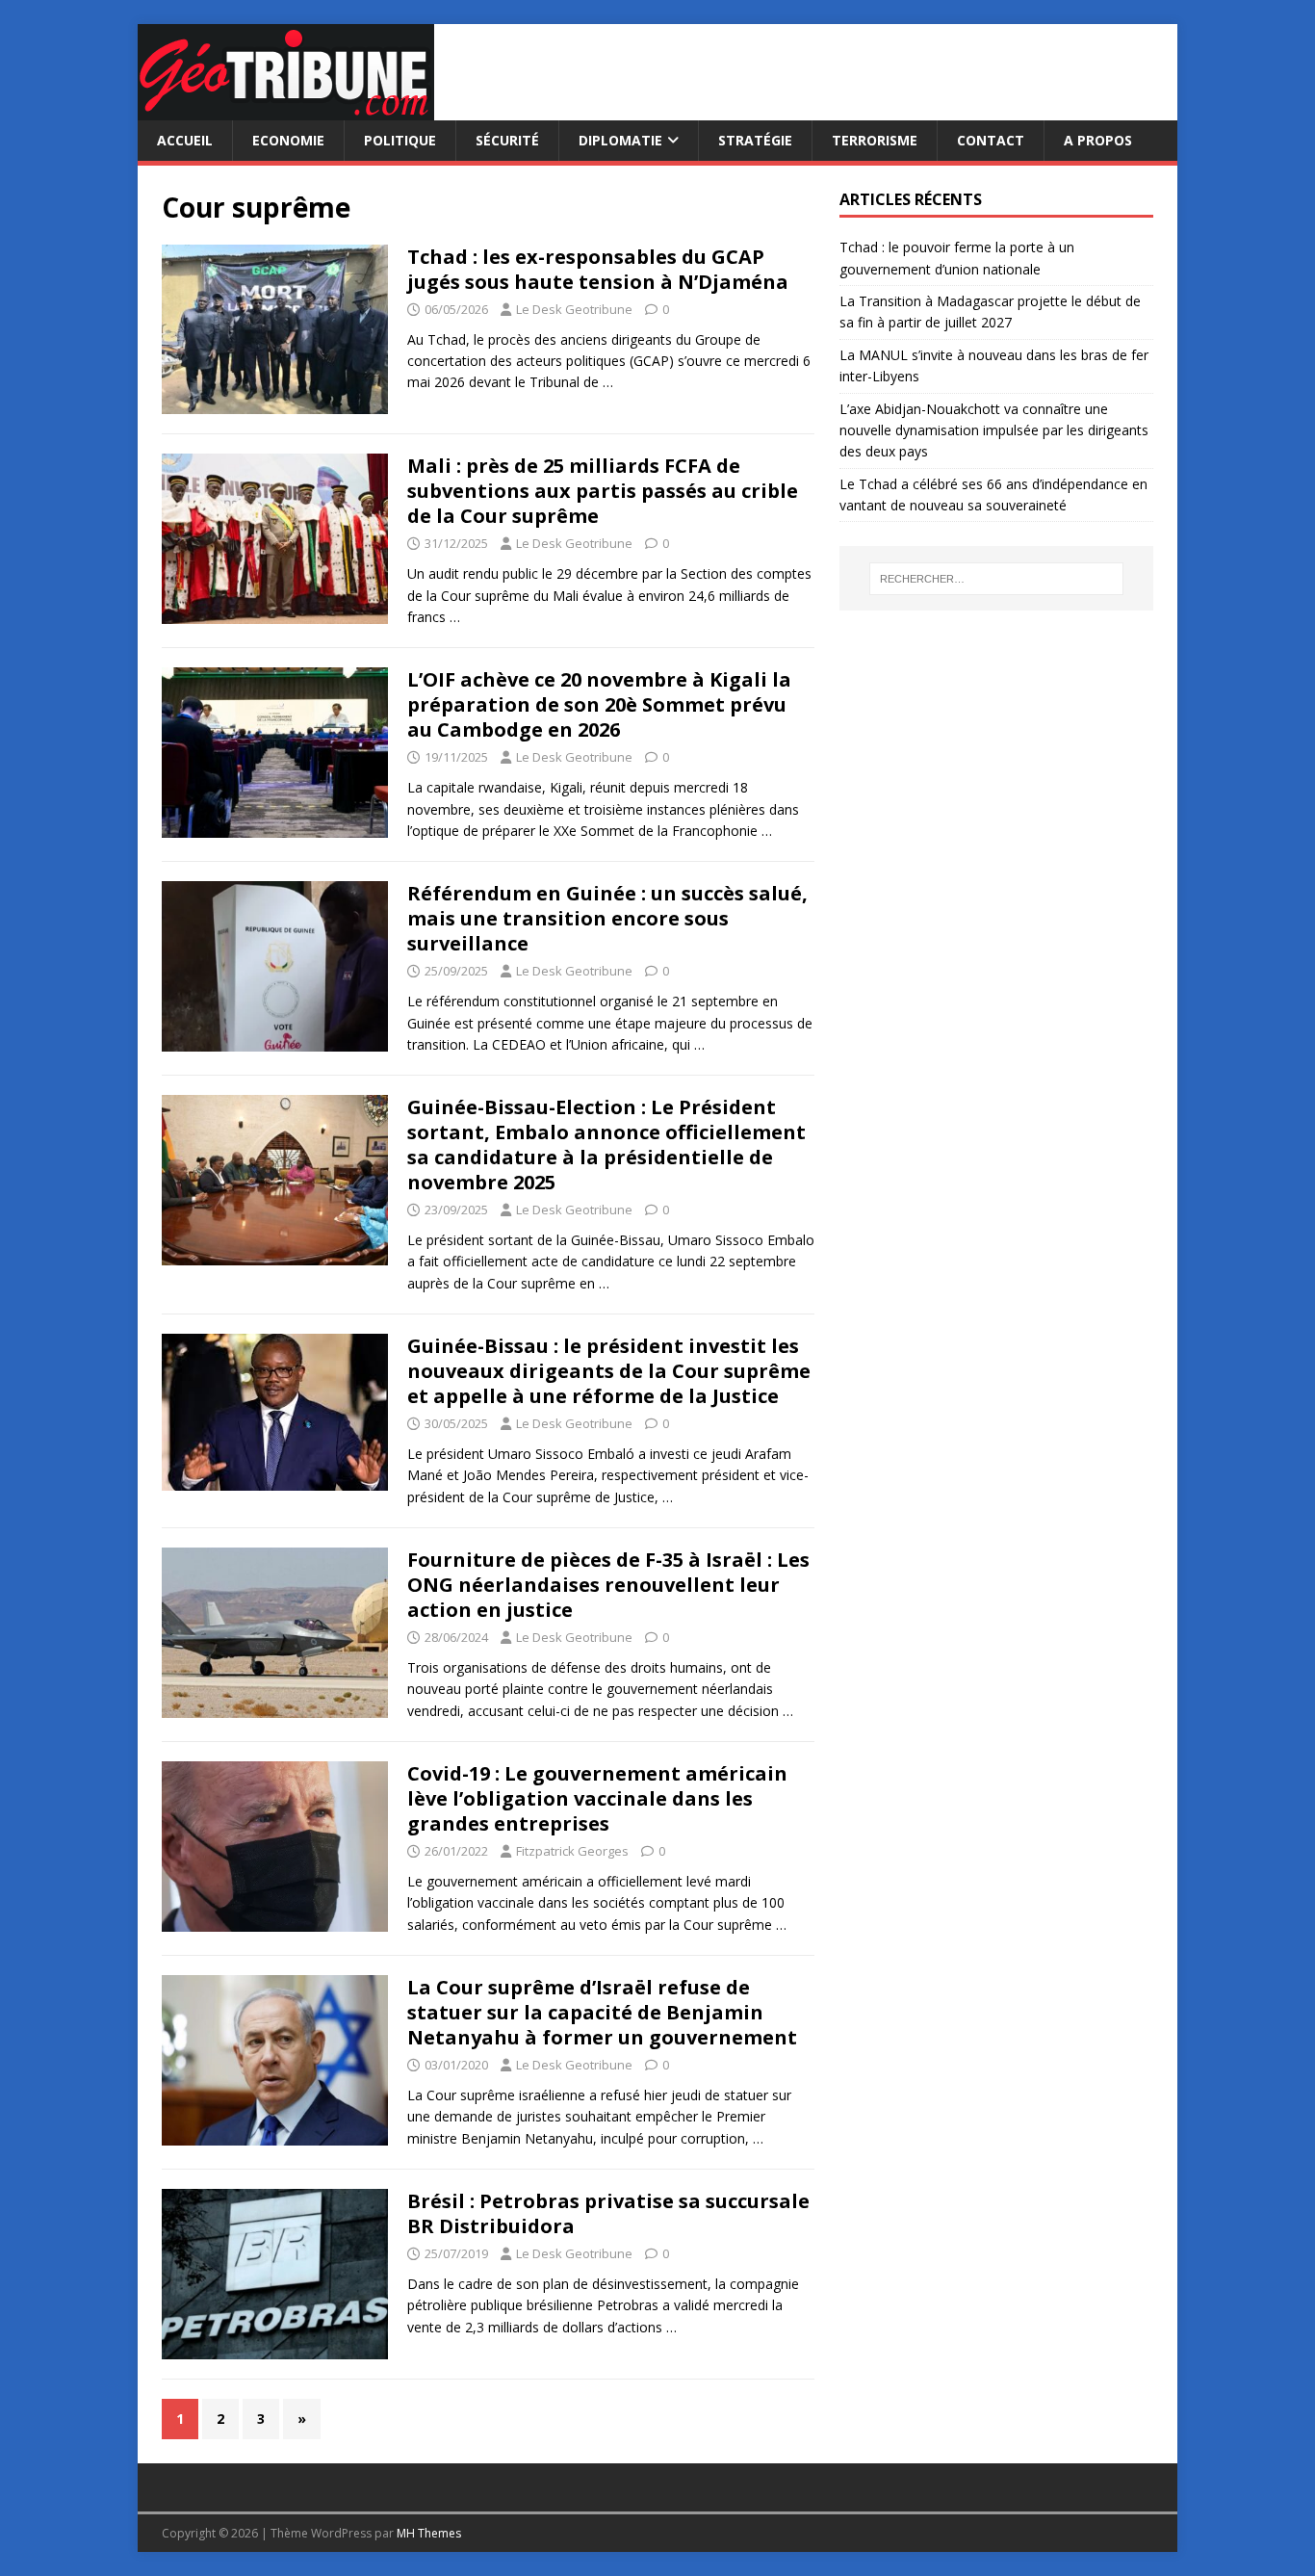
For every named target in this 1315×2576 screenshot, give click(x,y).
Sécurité (507, 140)
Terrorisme (875, 140)
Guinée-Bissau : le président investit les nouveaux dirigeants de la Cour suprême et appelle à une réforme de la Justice (609, 1371)
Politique (400, 140)
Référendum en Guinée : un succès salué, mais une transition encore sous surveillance (607, 918)
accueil (185, 140)
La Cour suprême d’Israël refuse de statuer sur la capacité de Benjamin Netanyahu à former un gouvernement (602, 2012)
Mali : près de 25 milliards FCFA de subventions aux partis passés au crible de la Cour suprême (603, 491)
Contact (991, 140)
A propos (1098, 140)
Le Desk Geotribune (574, 309)
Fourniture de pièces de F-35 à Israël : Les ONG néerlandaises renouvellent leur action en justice (608, 1585)
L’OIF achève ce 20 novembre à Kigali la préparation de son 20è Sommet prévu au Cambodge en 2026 (599, 704)
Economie (288, 140)
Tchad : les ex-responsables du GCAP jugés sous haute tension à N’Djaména (598, 269)
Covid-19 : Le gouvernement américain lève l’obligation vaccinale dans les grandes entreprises (597, 1798)
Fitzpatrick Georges (572, 1851)
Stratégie (755, 140)
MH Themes (429, 2533)
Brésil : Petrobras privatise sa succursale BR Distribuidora (608, 2213)
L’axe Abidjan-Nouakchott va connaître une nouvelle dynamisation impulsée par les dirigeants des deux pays (994, 430)
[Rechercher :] (996, 579)
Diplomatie (620, 140)
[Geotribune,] (286, 109)
